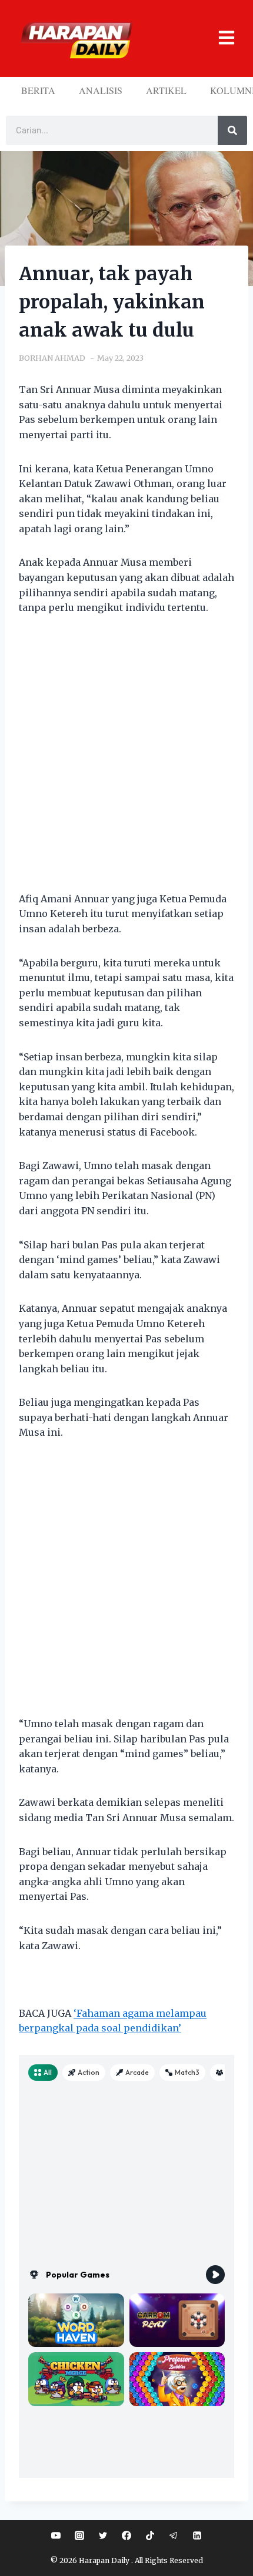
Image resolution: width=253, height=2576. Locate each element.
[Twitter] (103, 2535)
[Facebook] (126, 2535)
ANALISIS (101, 90)
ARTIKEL (166, 90)
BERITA (38, 90)
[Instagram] (79, 2535)
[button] (218, 38)
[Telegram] (174, 2535)
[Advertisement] (126, 761)
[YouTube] (56, 2535)
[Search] (232, 130)
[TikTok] (150, 2535)
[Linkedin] (197, 2535)
